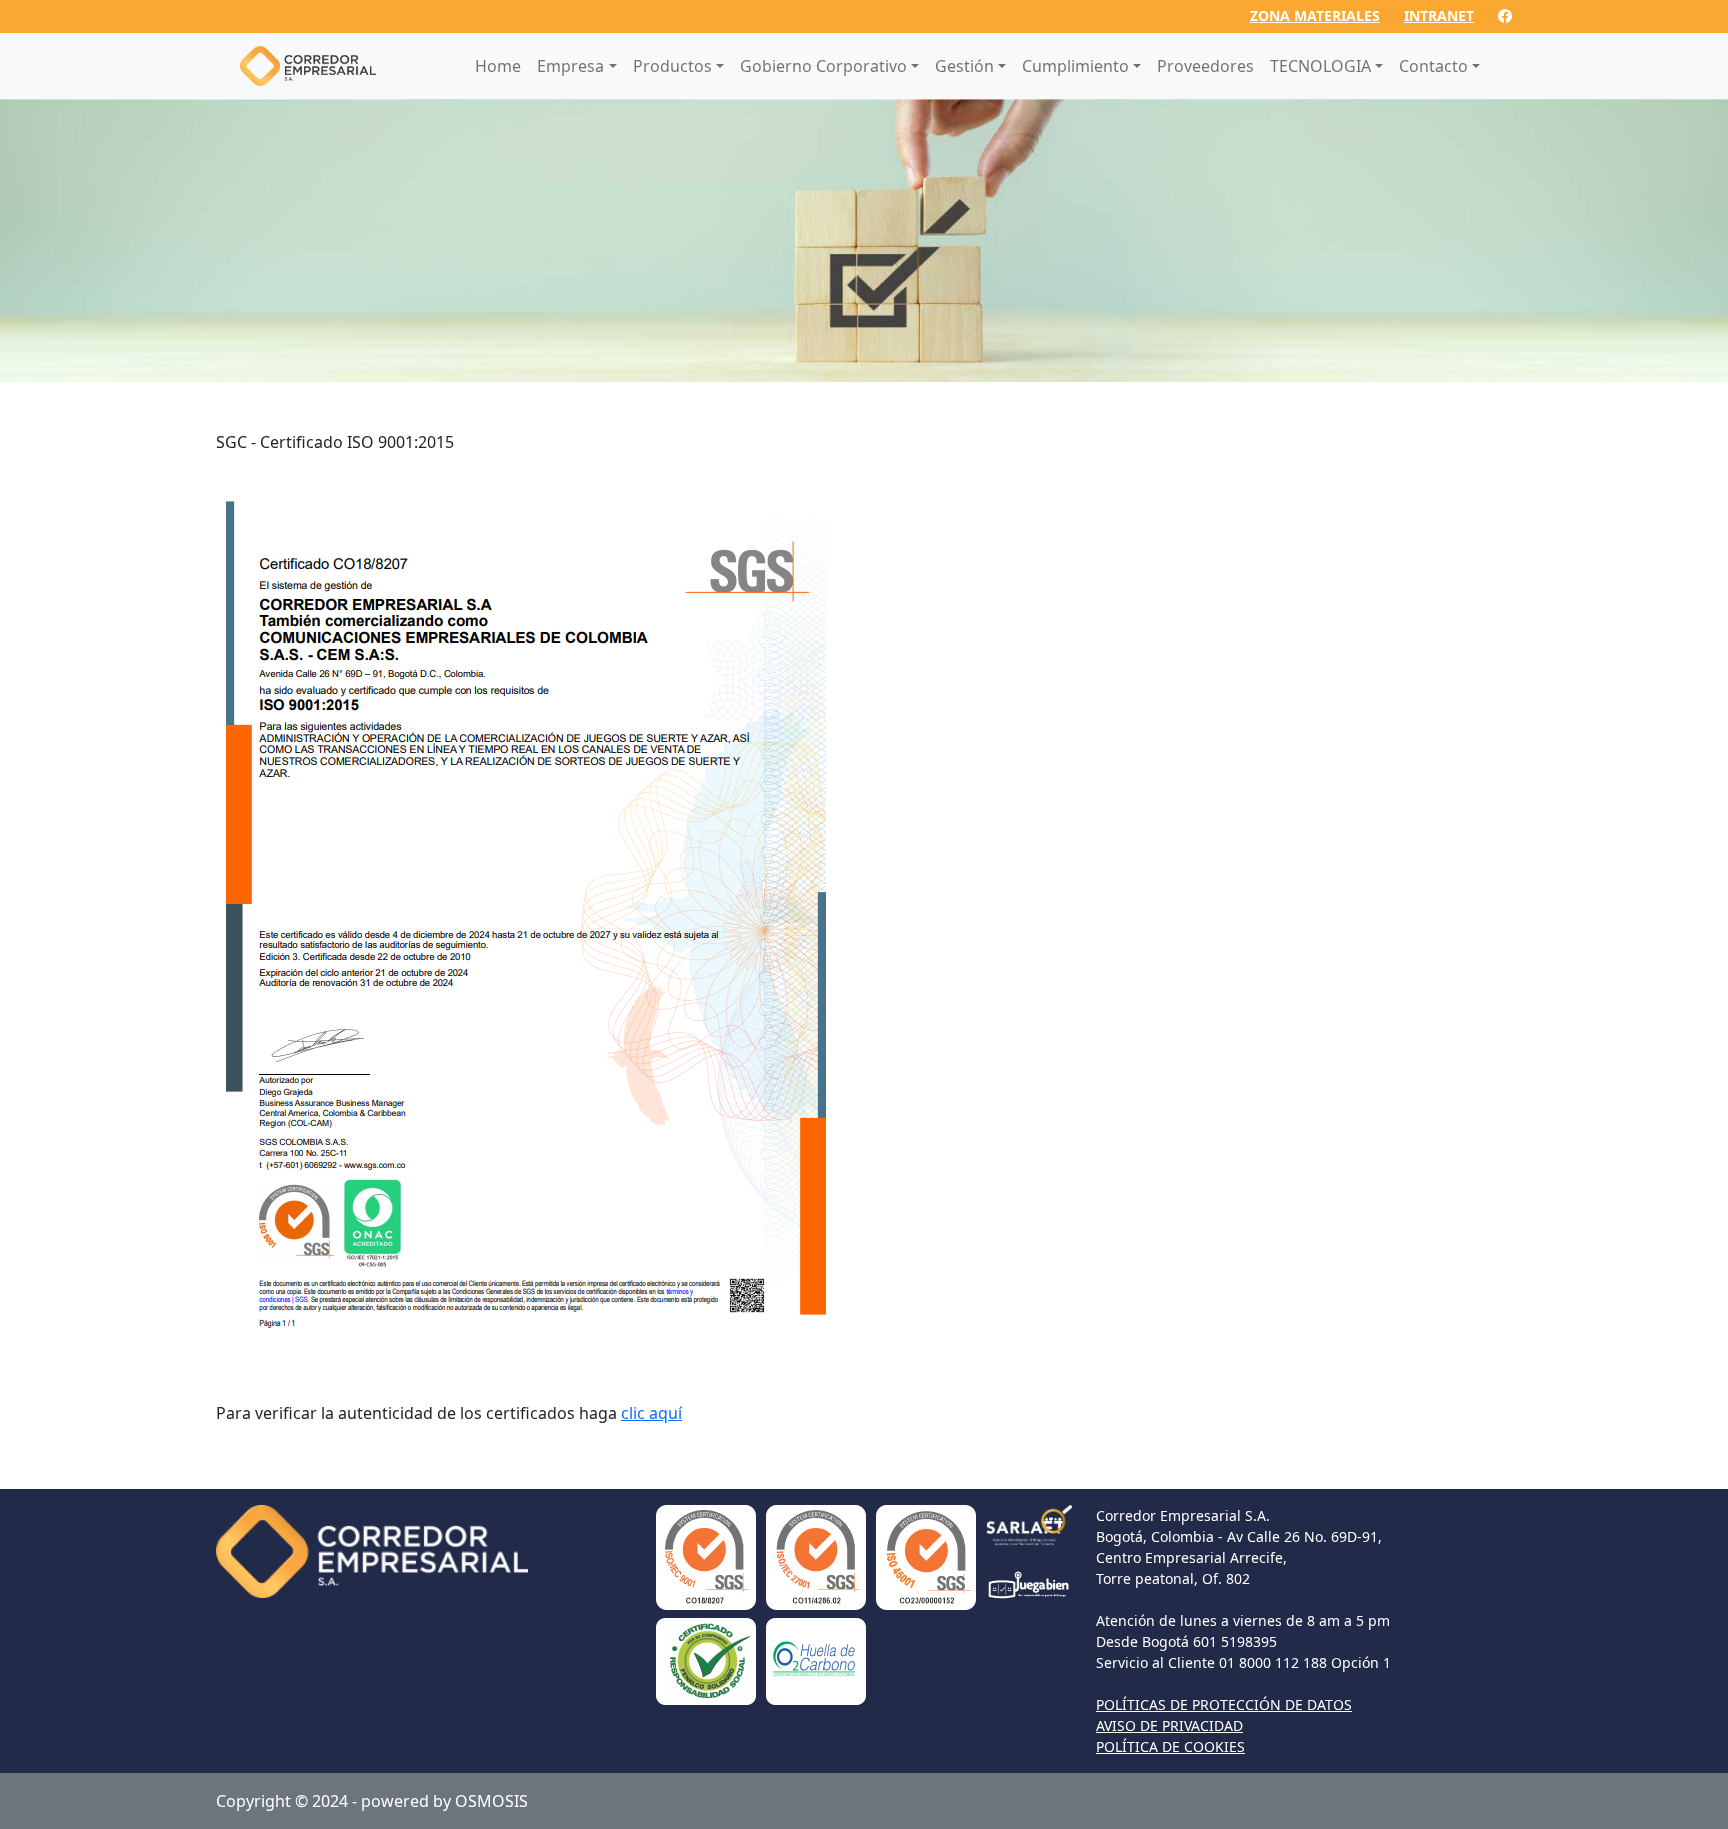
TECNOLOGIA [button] (1320, 66)
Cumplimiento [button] (1075, 66)
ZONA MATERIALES (1315, 15)
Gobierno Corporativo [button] (823, 66)
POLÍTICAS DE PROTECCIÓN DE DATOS (1224, 1704)
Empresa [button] (570, 66)
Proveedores (1205, 66)
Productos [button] (672, 66)
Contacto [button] (1433, 66)
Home (498, 66)
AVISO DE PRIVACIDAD (1169, 1725)
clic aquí (651, 1413)
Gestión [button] (964, 66)
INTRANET (1439, 15)
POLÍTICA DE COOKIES (1170, 1746)
